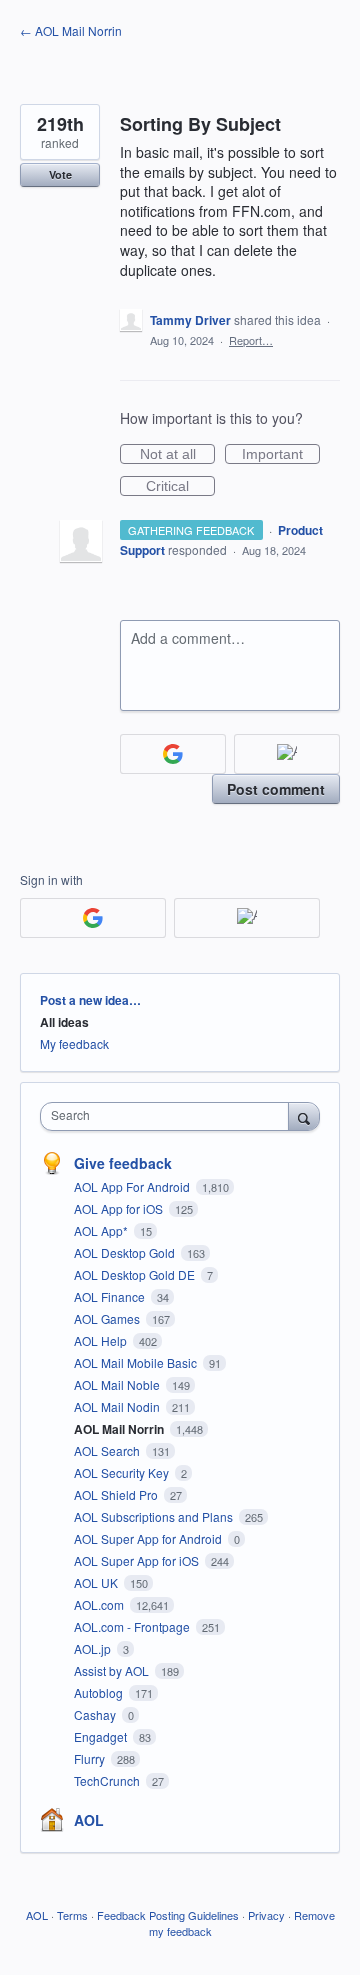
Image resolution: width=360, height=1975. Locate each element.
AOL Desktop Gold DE (136, 1274)
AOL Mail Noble (118, 1384)
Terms (72, 1915)
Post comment (276, 789)
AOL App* (102, 1230)
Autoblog (100, 1692)
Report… (251, 340)
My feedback (74, 1043)
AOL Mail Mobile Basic (137, 1362)
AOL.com (100, 1604)
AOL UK (97, 1582)
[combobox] (169, 1116)
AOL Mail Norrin (120, 1429)
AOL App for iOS (120, 1208)
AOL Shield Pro (117, 1494)
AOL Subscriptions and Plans (155, 1516)
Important (281, 455)
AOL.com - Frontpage (133, 1626)
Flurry (91, 1758)
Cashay (96, 1714)
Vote (60, 174)
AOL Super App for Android (149, 1538)
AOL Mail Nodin (118, 1406)
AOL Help (102, 1340)
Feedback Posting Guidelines (168, 1915)
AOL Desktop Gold (126, 1252)
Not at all (177, 455)
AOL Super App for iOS (138, 1560)
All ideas (64, 1022)
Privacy (266, 1915)
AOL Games (108, 1318)
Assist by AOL (113, 1670)
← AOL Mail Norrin (71, 30)
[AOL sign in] (287, 754)
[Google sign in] (173, 754)
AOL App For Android (133, 1186)
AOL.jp (94, 1648)
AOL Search (108, 1450)
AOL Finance (111, 1296)
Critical (180, 487)
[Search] (304, 1116)
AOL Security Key (123, 1472)
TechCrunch (108, 1780)
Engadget (102, 1736)
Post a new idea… (90, 1000)
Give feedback (123, 1163)
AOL (89, 1820)
